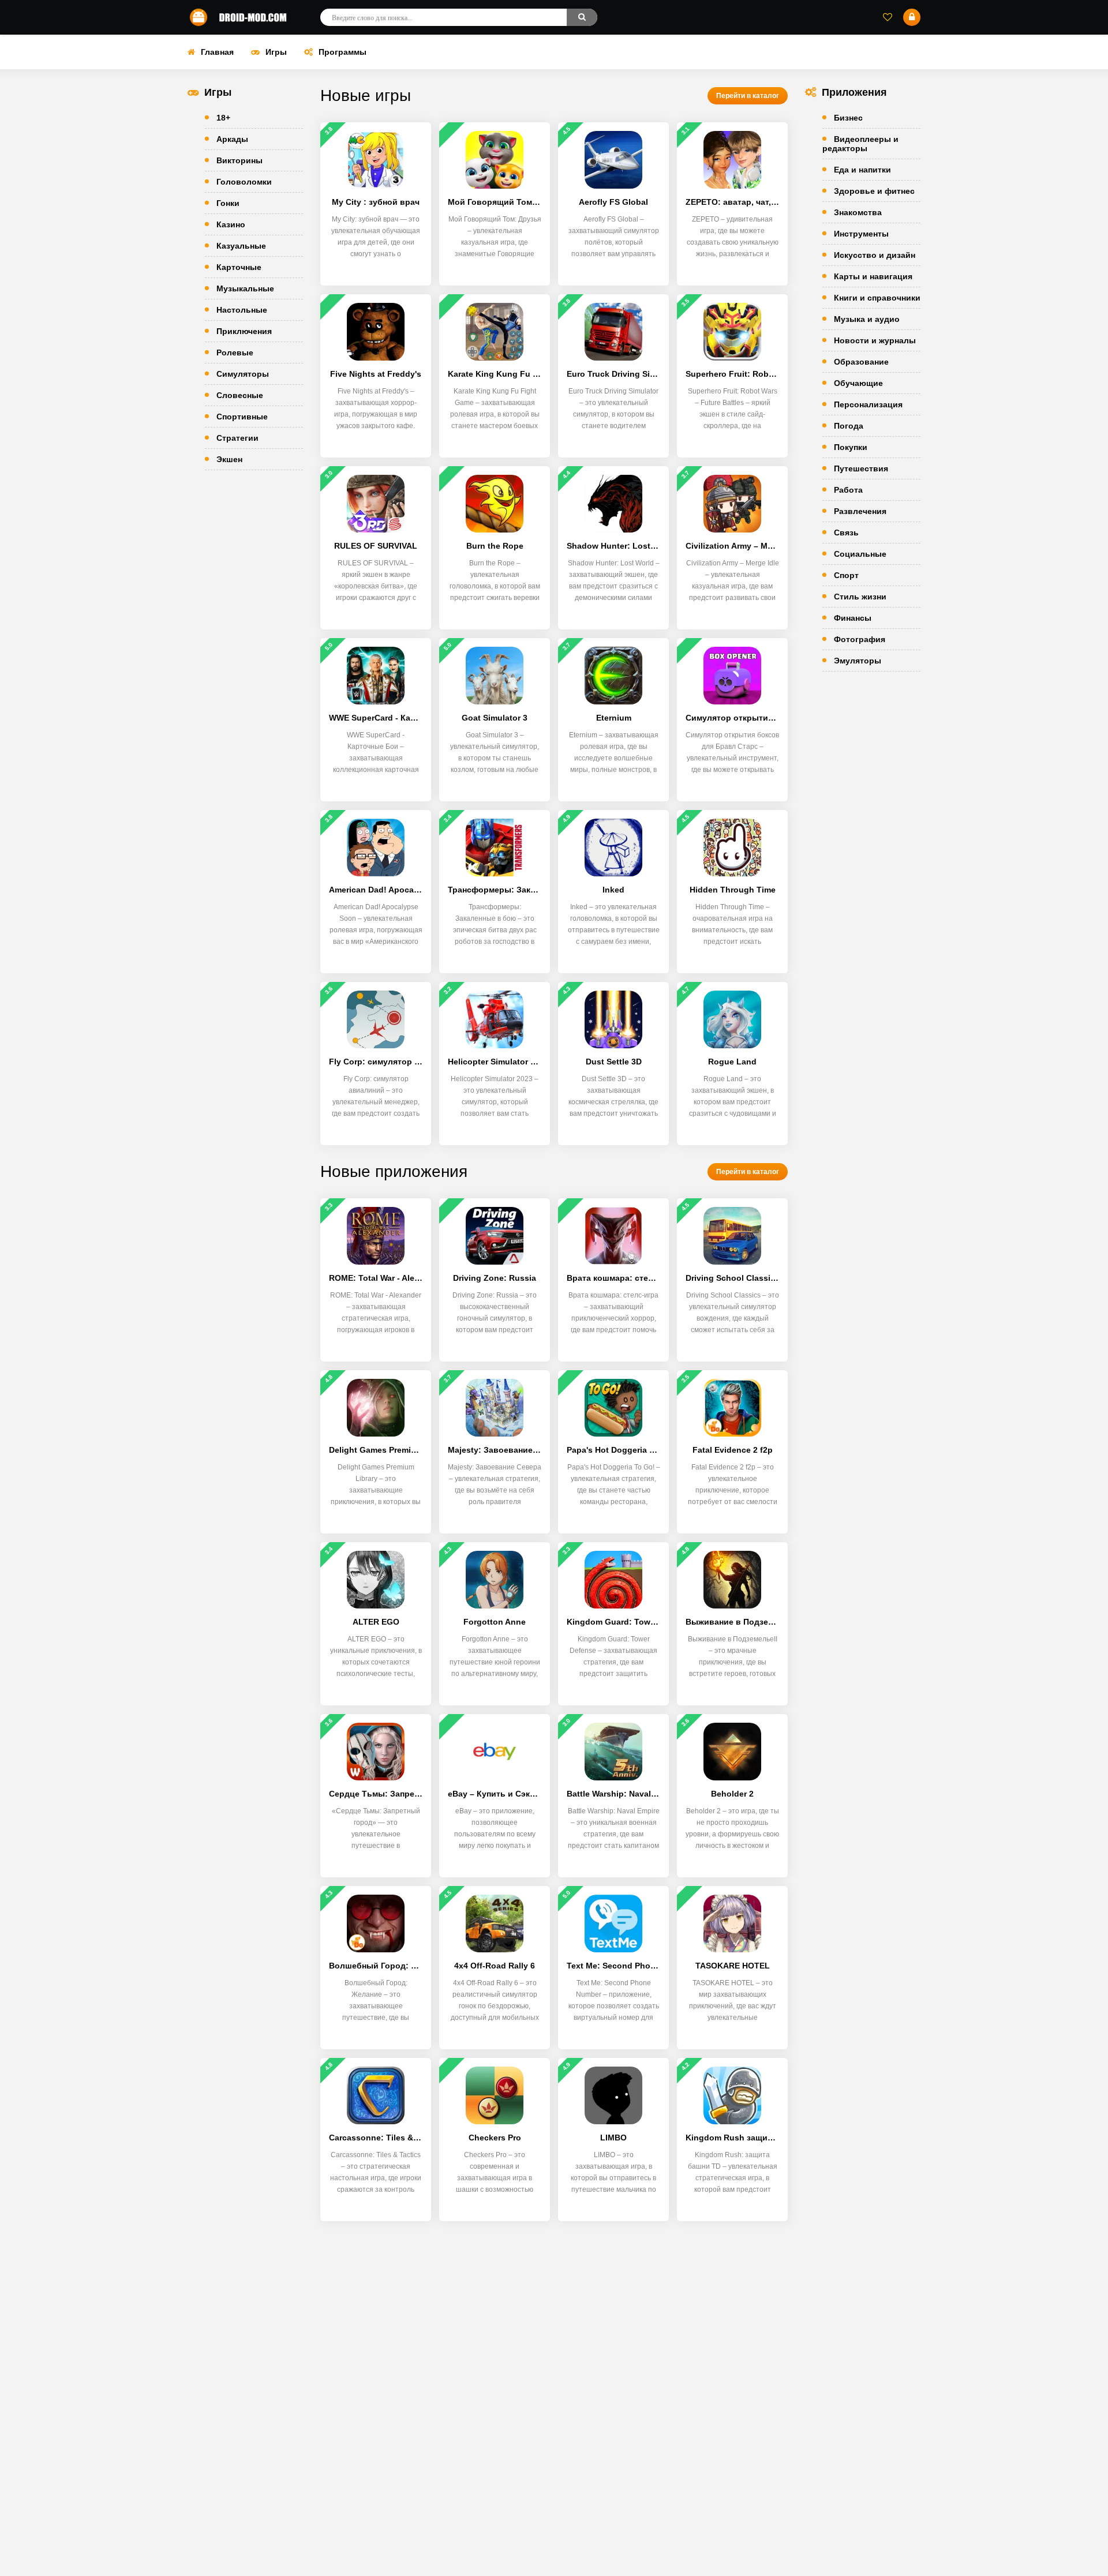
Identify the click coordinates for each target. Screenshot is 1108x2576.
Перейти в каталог (748, 96)
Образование (861, 362)
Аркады (232, 139)
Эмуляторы (858, 661)
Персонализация (868, 404)
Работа (848, 490)
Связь (846, 533)
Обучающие (858, 383)
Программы (342, 52)
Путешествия (861, 468)
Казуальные (241, 246)
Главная (217, 52)
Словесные (240, 395)
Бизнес (848, 118)
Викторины (239, 160)
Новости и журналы (875, 340)
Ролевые (235, 353)
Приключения (244, 331)
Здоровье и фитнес (874, 191)
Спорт (846, 575)
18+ (223, 118)
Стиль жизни (860, 597)
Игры (276, 52)
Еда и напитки (862, 170)
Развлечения (860, 511)
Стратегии (237, 438)
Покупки (851, 447)
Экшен (229, 459)
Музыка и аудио (867, 319)
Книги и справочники (877, 298)
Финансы (853, 618)
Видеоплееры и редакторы (860, 144)
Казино (231, 224)
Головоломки (244, 182)
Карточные (239, 267)
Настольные (242, 310)
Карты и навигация (873, 276)
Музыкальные (245, 288)
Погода (849, 426)
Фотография (860, 639)
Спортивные (242, 417)
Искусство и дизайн (875, 255)
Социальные (860, 554)
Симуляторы (243, 374)
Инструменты (861, 234)
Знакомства (858, 212)
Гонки (228, 203)
